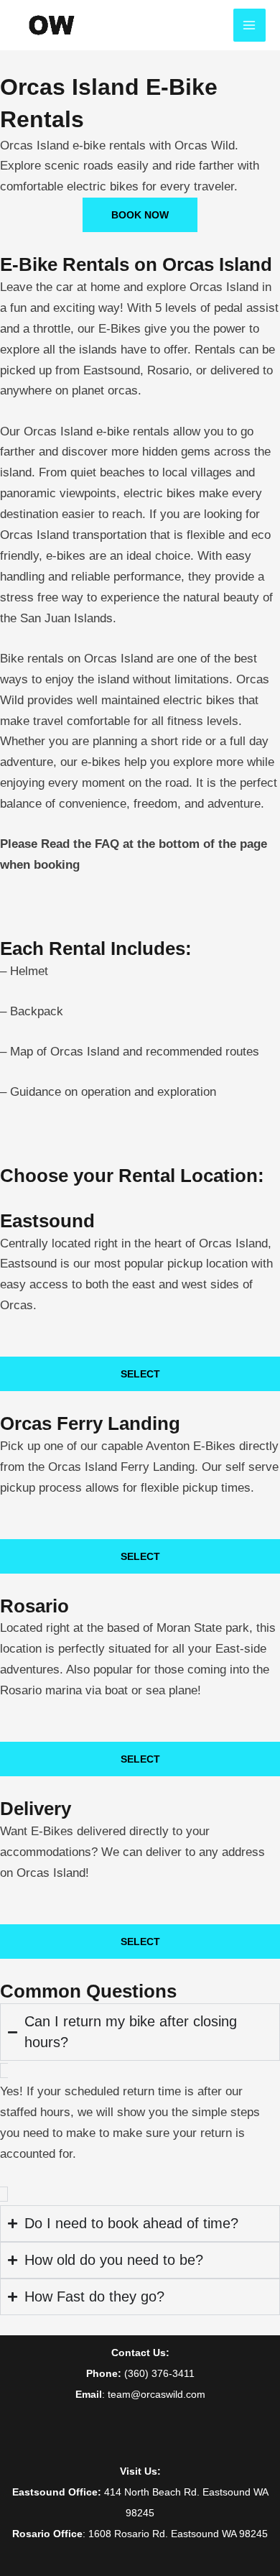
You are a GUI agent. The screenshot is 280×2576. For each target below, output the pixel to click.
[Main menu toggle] (250, 25)
